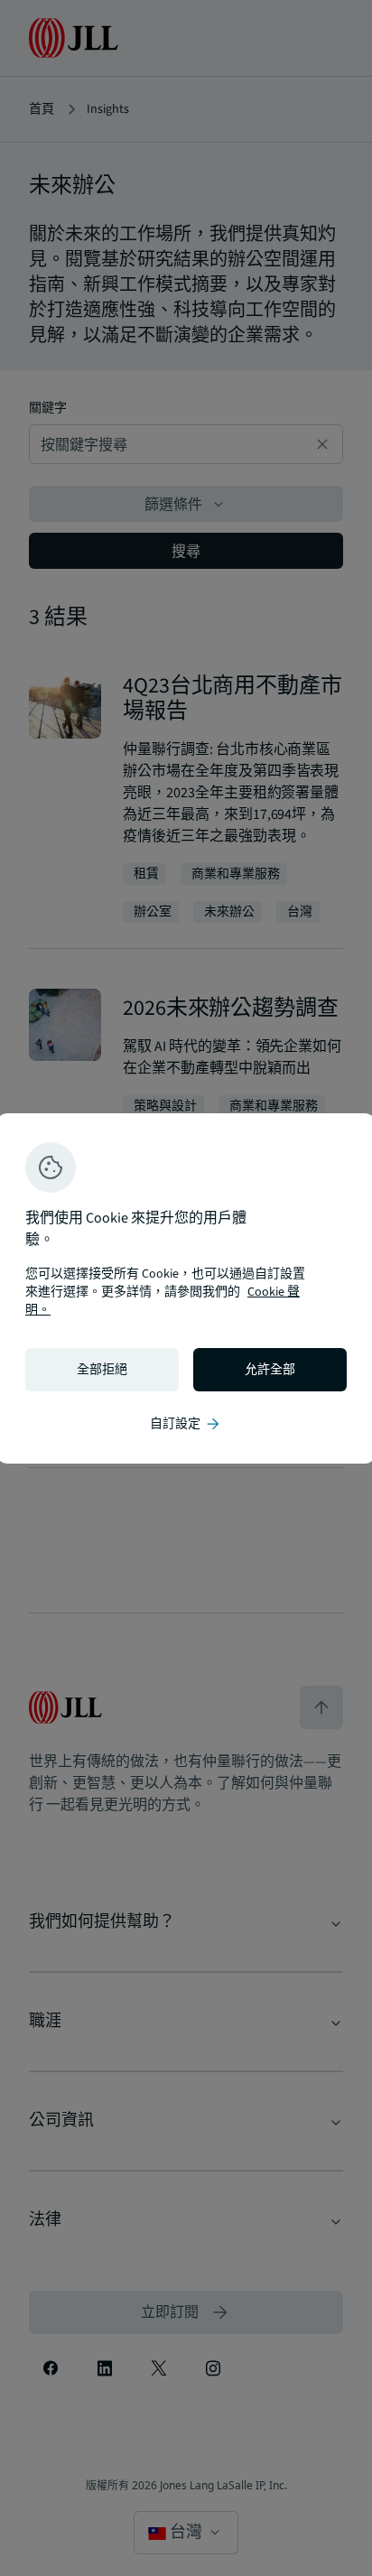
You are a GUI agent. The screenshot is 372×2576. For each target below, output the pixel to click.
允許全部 (270, 1370)
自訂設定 (186, 1424)
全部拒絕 (102, 1370)
